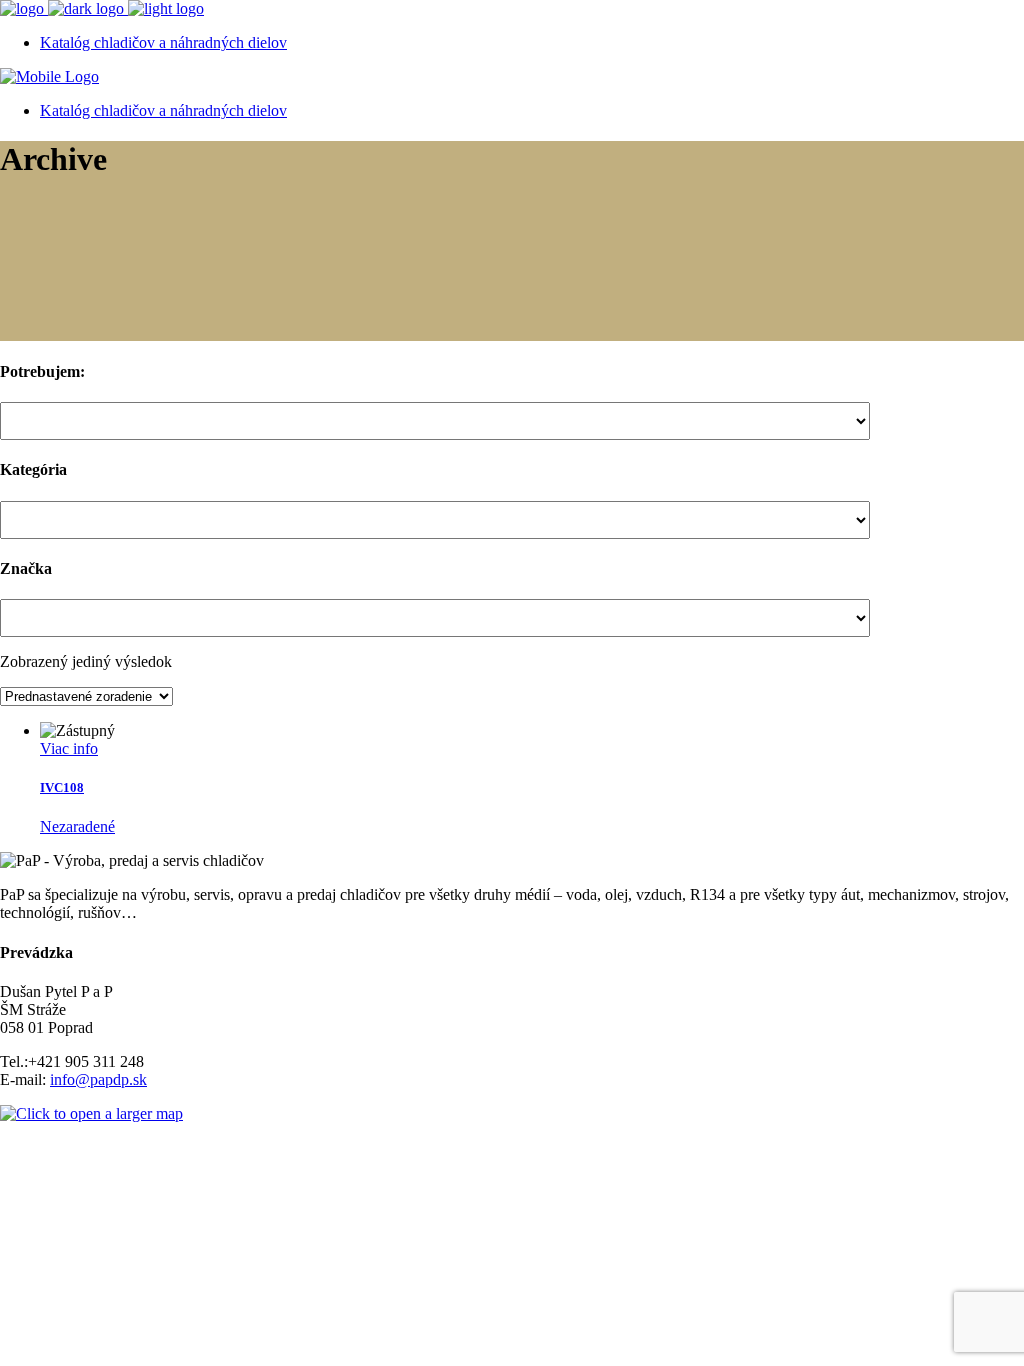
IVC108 (62, 787)
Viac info (69, 748)
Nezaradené (77, 826)
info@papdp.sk (98, 1079)
